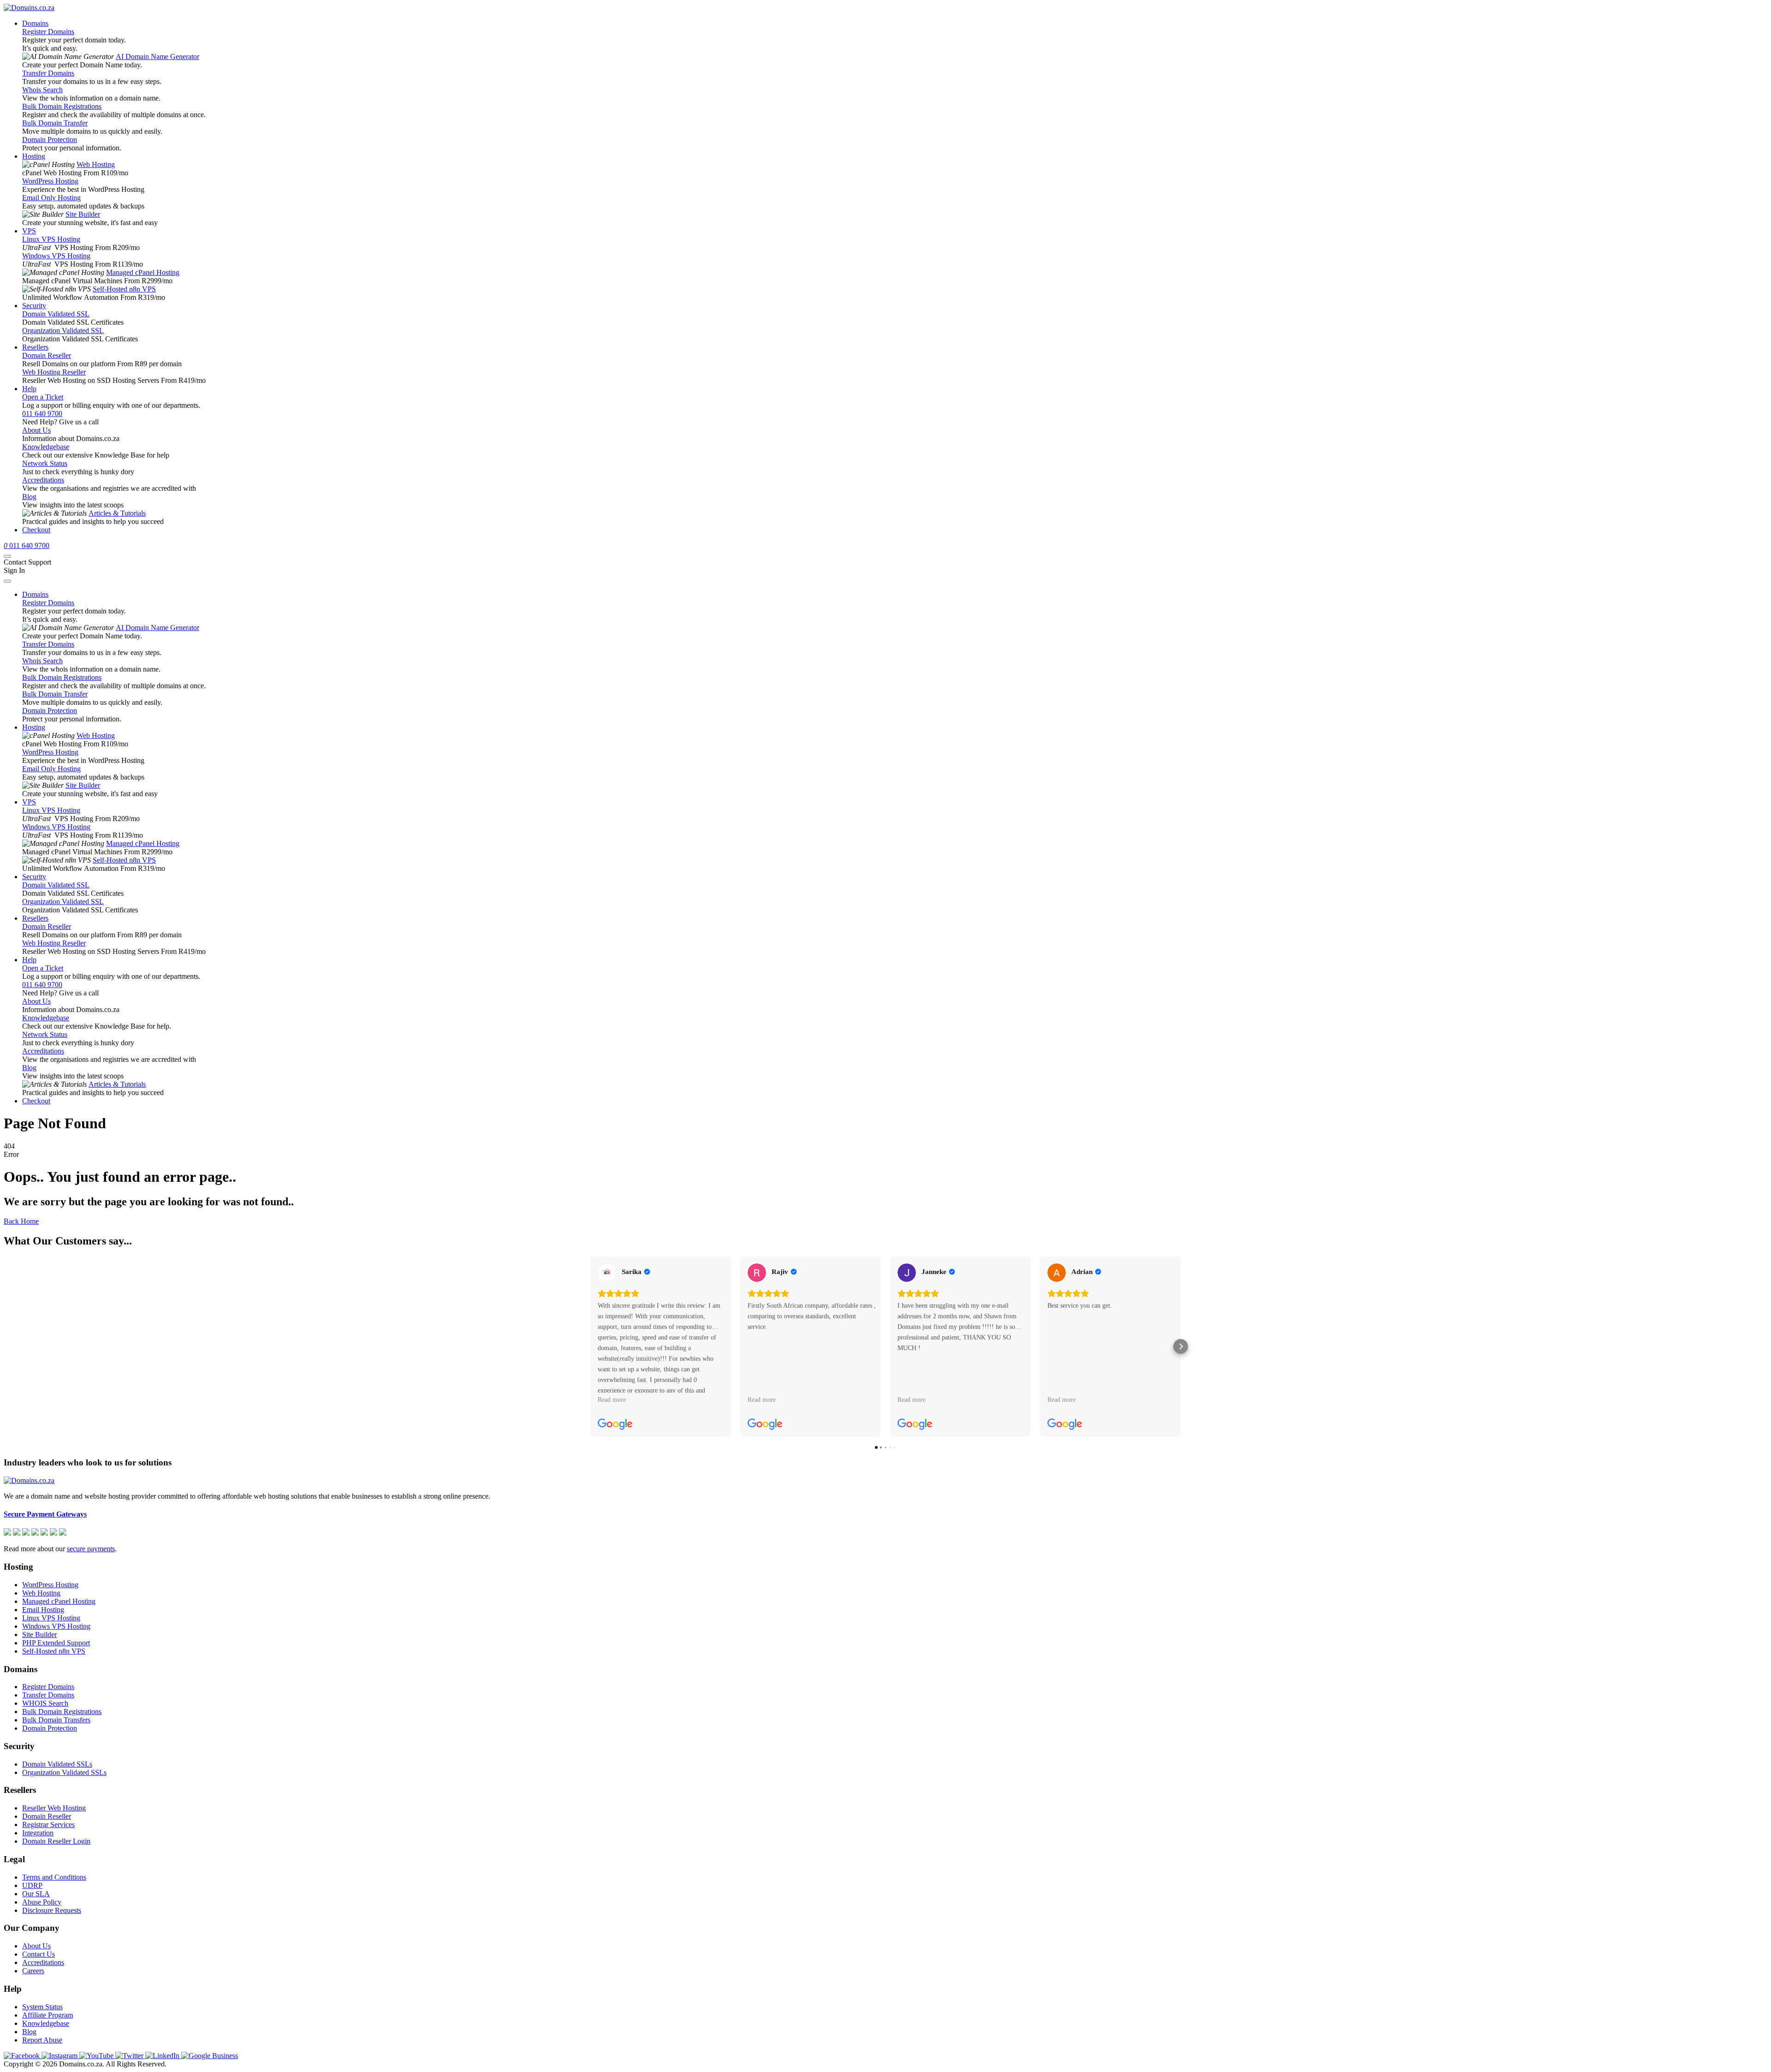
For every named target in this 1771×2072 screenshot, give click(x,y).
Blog (29, 497)
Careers (33, 1971)
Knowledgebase (46, 447)
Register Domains (48, 32)
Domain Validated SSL (56, 314)
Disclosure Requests (52, 1910)
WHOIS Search (45, 1703)
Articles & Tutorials (117, 513)
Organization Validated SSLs (64, 1772)
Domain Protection (50, 140)
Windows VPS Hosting (56, 256)
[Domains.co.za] (29, 8)
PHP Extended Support (56, 1643)
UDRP (32, 1885)
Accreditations (43, 480)
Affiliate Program (48, 2015)
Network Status (45, 463)
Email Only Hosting (51, 198)
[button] (590, 1346)
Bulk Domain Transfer (55, 123)
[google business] (210, 2056)
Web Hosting (96, 164)
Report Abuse (42, 2040)
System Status (42, 2007)
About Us (36, 430)
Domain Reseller (47, 355)
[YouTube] (97, 2056)
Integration (38, 1833)
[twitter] (130, 2056)
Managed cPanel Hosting (143, 272)
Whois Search (42, 90)
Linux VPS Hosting (51, 239)
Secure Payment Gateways (45, 1514)
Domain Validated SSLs (57, 1764)
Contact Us (39, 1954)
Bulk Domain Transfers (56, 1720)
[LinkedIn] (163, 2056)
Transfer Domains (48, 73)
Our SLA (36, 1894)
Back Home (21, 1221)
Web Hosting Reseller (54, 372)
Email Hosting (43, 1610)
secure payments (91, 1549)
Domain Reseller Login (56, 1841)
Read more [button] (612, 1399)
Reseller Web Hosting (54, 1808)
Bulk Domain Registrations (62, 106)
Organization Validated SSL (63, 330)
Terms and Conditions (54, 1877)
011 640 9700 (42, 414)
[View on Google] (607, 1273)
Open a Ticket (43, 397)
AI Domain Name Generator (157, 57)
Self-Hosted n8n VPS (124, 289)
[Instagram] (60, 2056)
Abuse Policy (42, 1902)
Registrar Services (48, 1825)
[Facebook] (23, 2056)
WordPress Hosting (50, 181)
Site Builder (83, 214)
